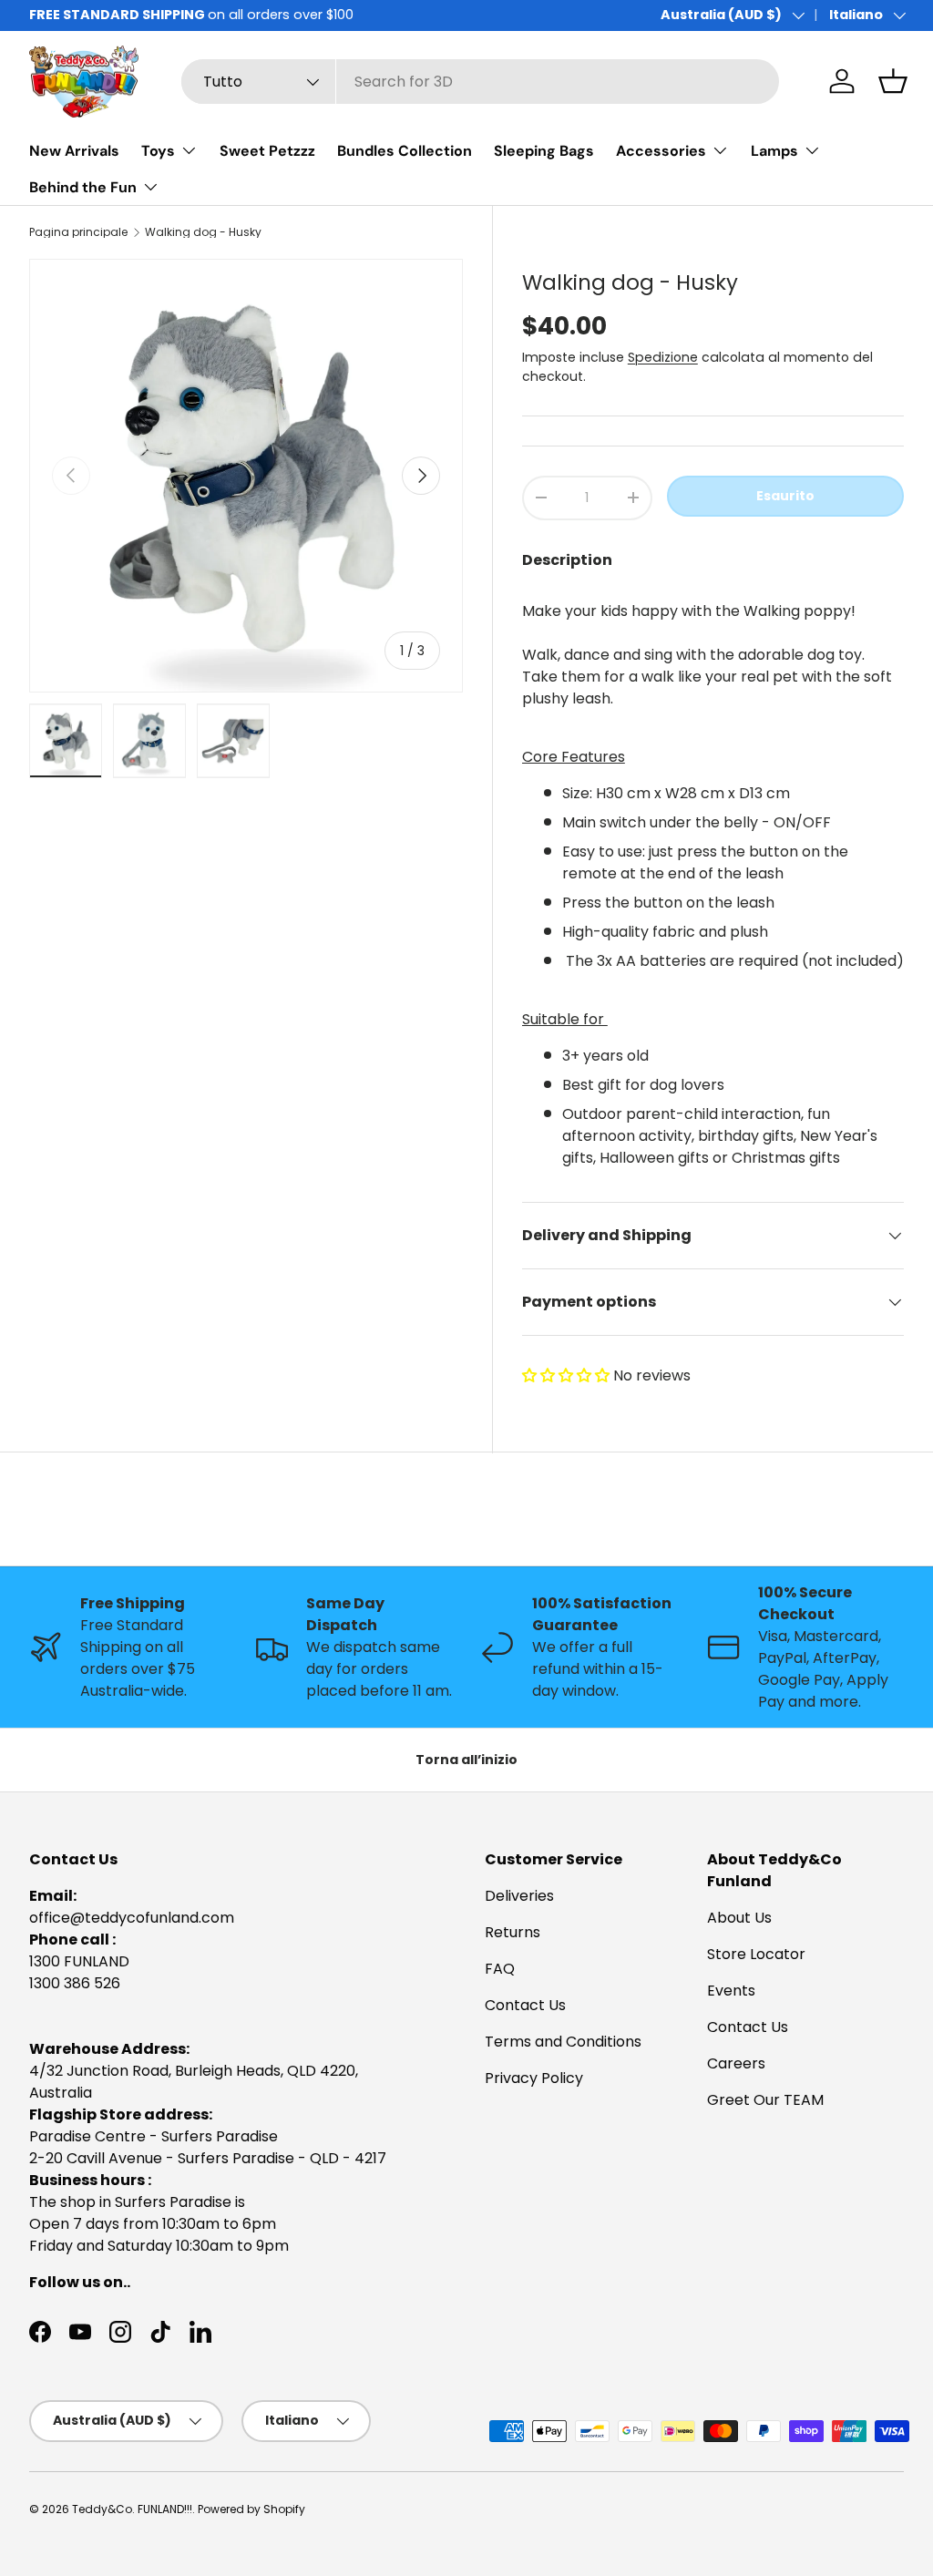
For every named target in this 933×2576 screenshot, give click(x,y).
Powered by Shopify (251, 2509)
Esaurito (785, 496)
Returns (513, 1932)
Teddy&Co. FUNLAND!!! (132, 2509)
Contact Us (525, 2005)
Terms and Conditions (563, 2042)
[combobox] (481, 82)
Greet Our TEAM (765, 2100)
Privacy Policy (534, 2078)
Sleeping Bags (544, 151)
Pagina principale (78, 232)
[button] (568, 1375)
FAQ (500, 1969)
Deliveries (519, 1896)
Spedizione (663, 357)
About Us (739, 1918)
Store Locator (756, 1954)
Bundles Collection (405, 151)
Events (731, 1991)
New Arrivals (74, 151)
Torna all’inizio (466, 1760)
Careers (736, 2063)
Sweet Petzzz (267, 151)
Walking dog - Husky (203, 232)
